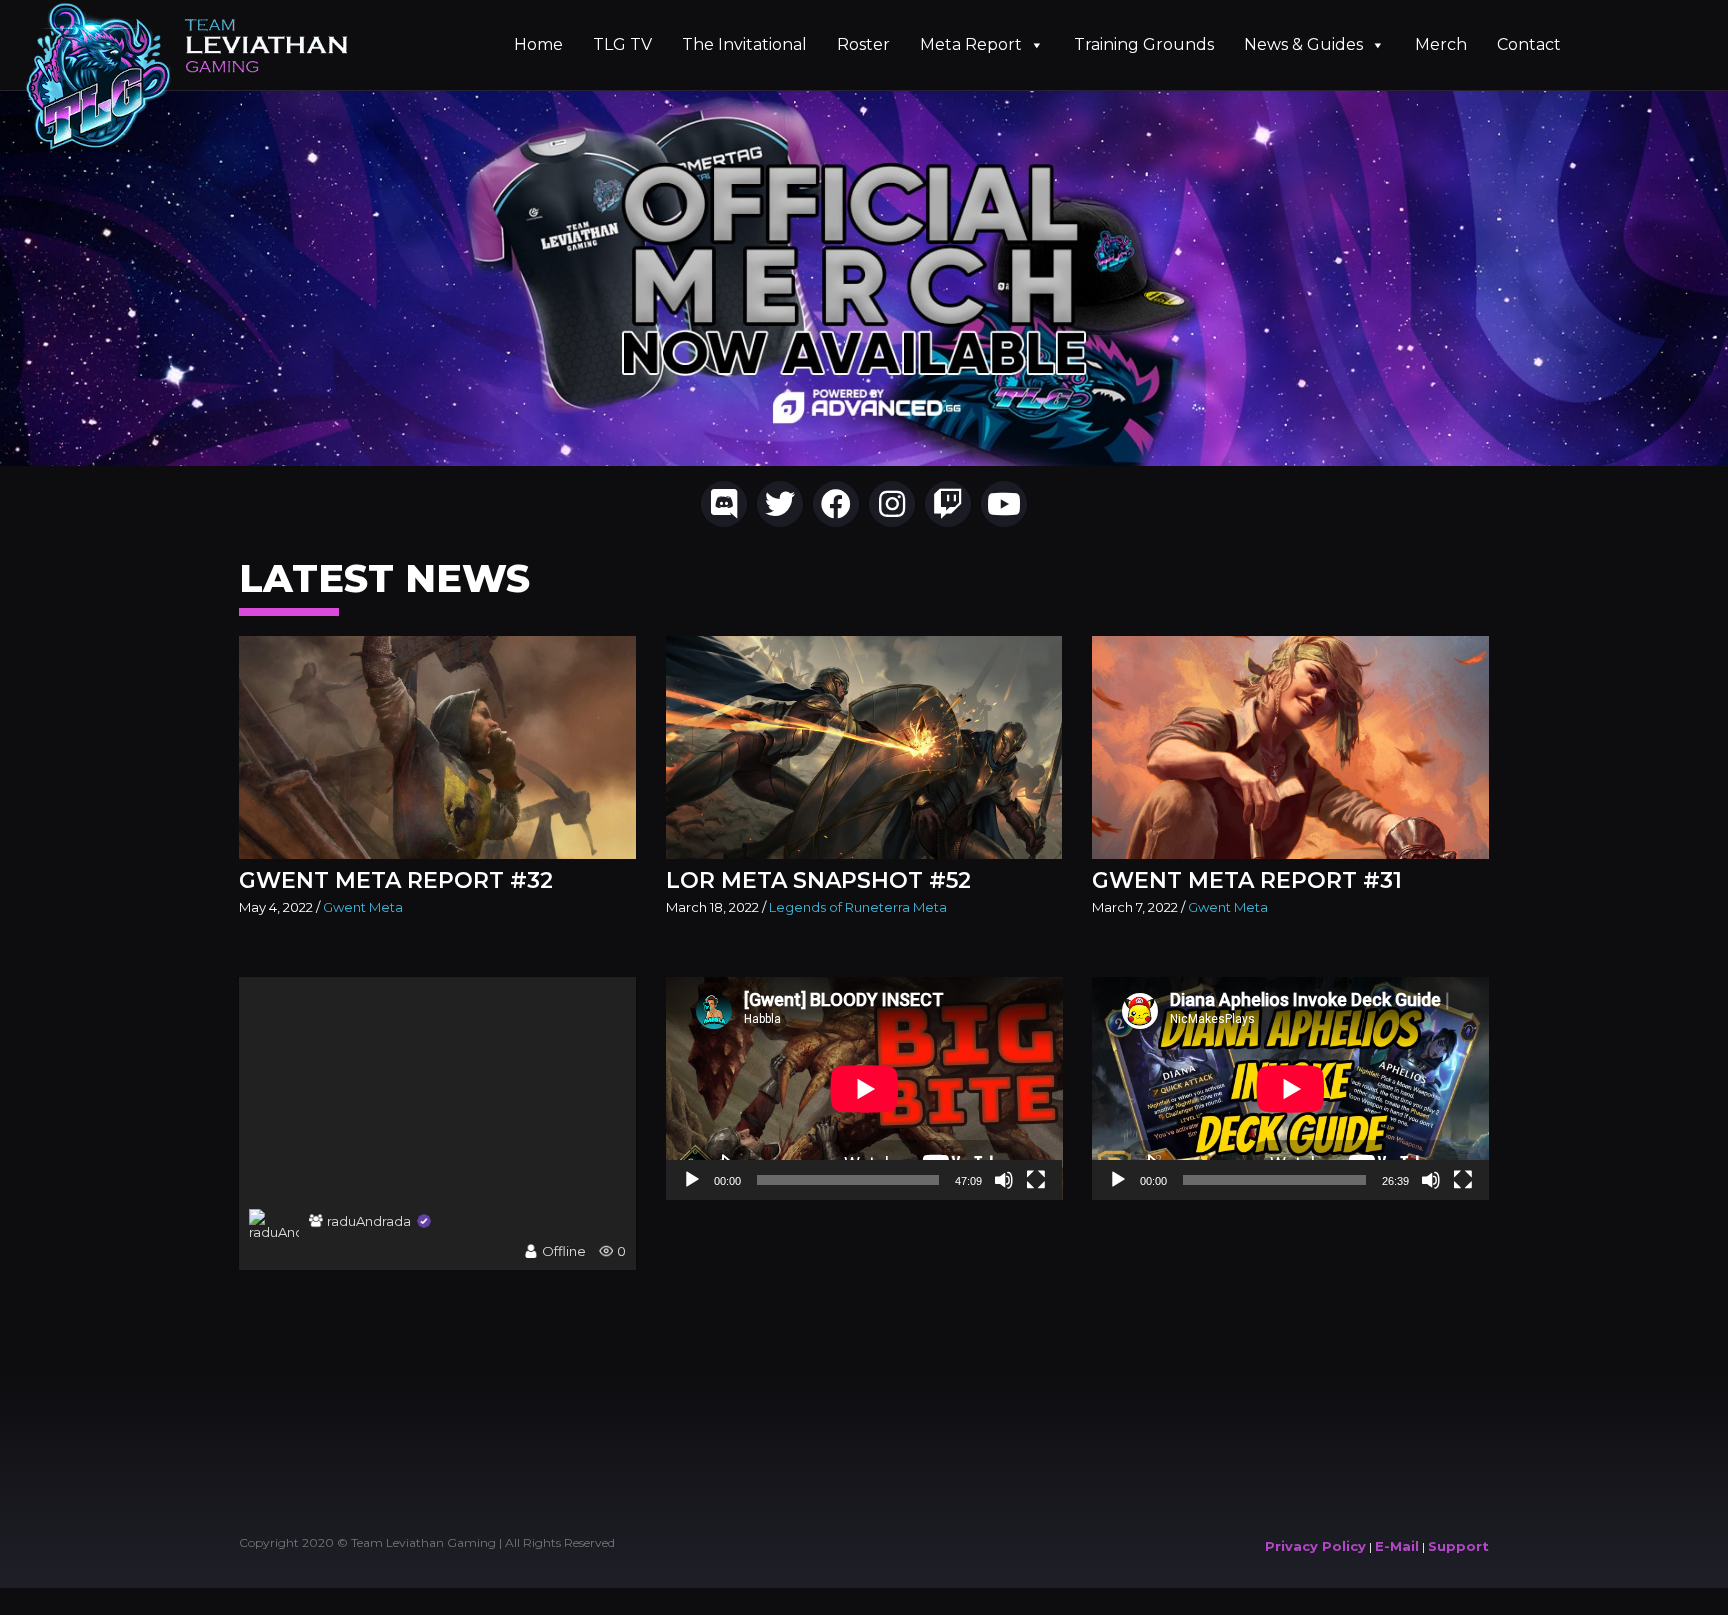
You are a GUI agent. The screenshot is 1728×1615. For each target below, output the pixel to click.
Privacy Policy (1315, 1546)
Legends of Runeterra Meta (858, 907)
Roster (863, 44)
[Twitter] (780, 504)
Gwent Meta (363, 907)
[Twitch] (948, 504)
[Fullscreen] (1036, 1180)
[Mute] (1004, 1180)
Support (1458, 1546)
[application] (864, 1088)
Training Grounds (1144, 44)
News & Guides (1303, 44)
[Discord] (724, 504)
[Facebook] (836, 504)
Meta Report (971, 44)
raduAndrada (369, 1221)
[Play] (692, 1180)
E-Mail (1397, 1546)
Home (538, 44)
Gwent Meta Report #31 (1247, 880)
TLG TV (622, 44)
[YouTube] (1004, 504)
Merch (1441, 44)
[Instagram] (892, 504)
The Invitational (744, 44)
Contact (1529, 44)
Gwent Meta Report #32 (396, 880)
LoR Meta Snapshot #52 (818, 880)
